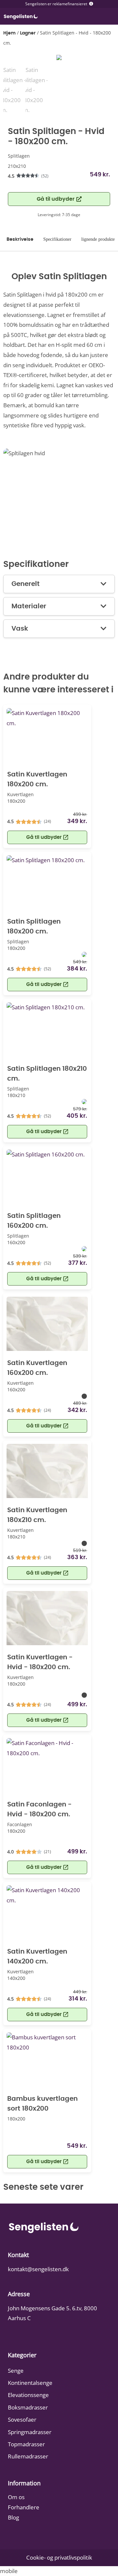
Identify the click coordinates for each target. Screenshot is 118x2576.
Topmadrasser (26, 2444)
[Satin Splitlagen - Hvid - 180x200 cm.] (59, 60)
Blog (13, 2517)
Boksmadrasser (28, 2407)
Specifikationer (57, 239)
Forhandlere (24, 2507)
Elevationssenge (28, 2395)
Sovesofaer (22, 2419)
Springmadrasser (30, 2432)
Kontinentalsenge (30, 2383)
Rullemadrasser (28, 2456)
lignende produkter (99, 239)
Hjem (10, 33)
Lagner (28, 33)
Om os (16, 2497)
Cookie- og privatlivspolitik (59, 2557)
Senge (16, 2371)
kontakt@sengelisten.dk (38, 2269)
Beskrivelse (20, 239)
